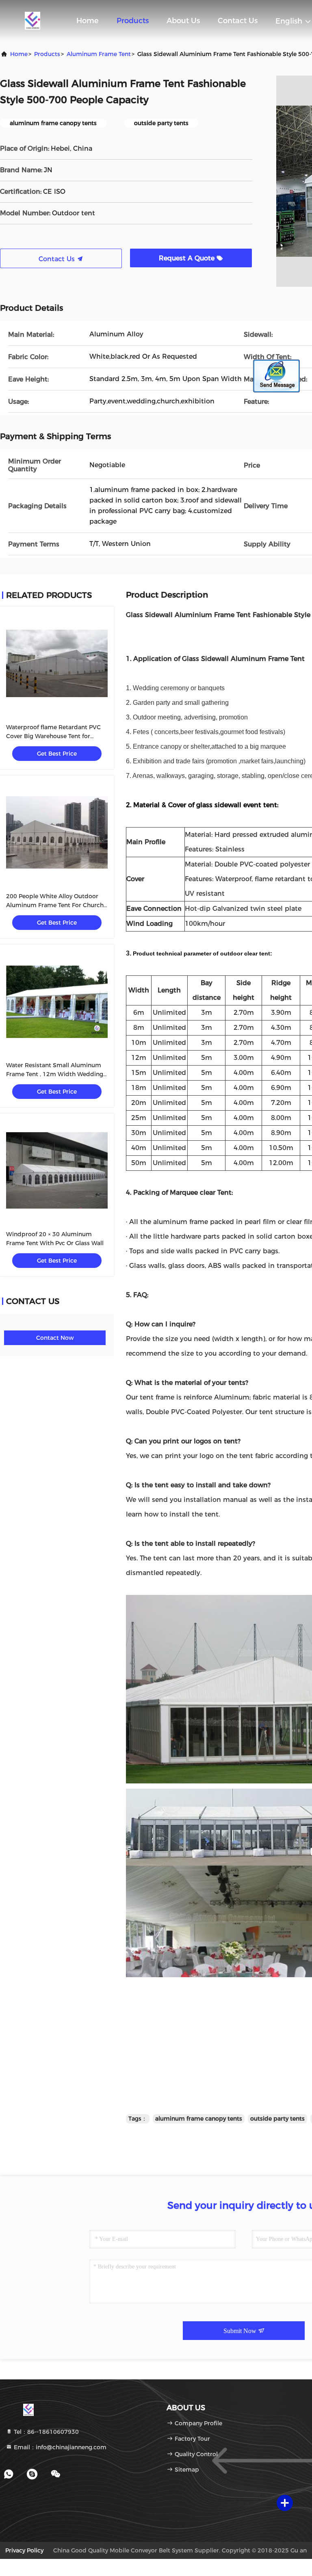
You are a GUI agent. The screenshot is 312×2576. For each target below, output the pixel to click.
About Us (183, 21)
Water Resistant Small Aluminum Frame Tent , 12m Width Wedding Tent (55, 1074)
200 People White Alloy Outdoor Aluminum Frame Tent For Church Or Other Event (55, 905)
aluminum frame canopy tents (199, 2119)
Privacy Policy (24, 2550)
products (47, 54)
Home (88, 21)
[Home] (32, 20)
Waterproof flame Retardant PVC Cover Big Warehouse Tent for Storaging (53, 736)
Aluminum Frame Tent (99, 54)
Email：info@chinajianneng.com (59, 2447)
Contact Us (238, 21)
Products (133, 21)
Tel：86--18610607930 (45, 2432)
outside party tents (277, 2119)
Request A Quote (188, 258)
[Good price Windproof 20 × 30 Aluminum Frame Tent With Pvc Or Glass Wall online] (57, 1170)
